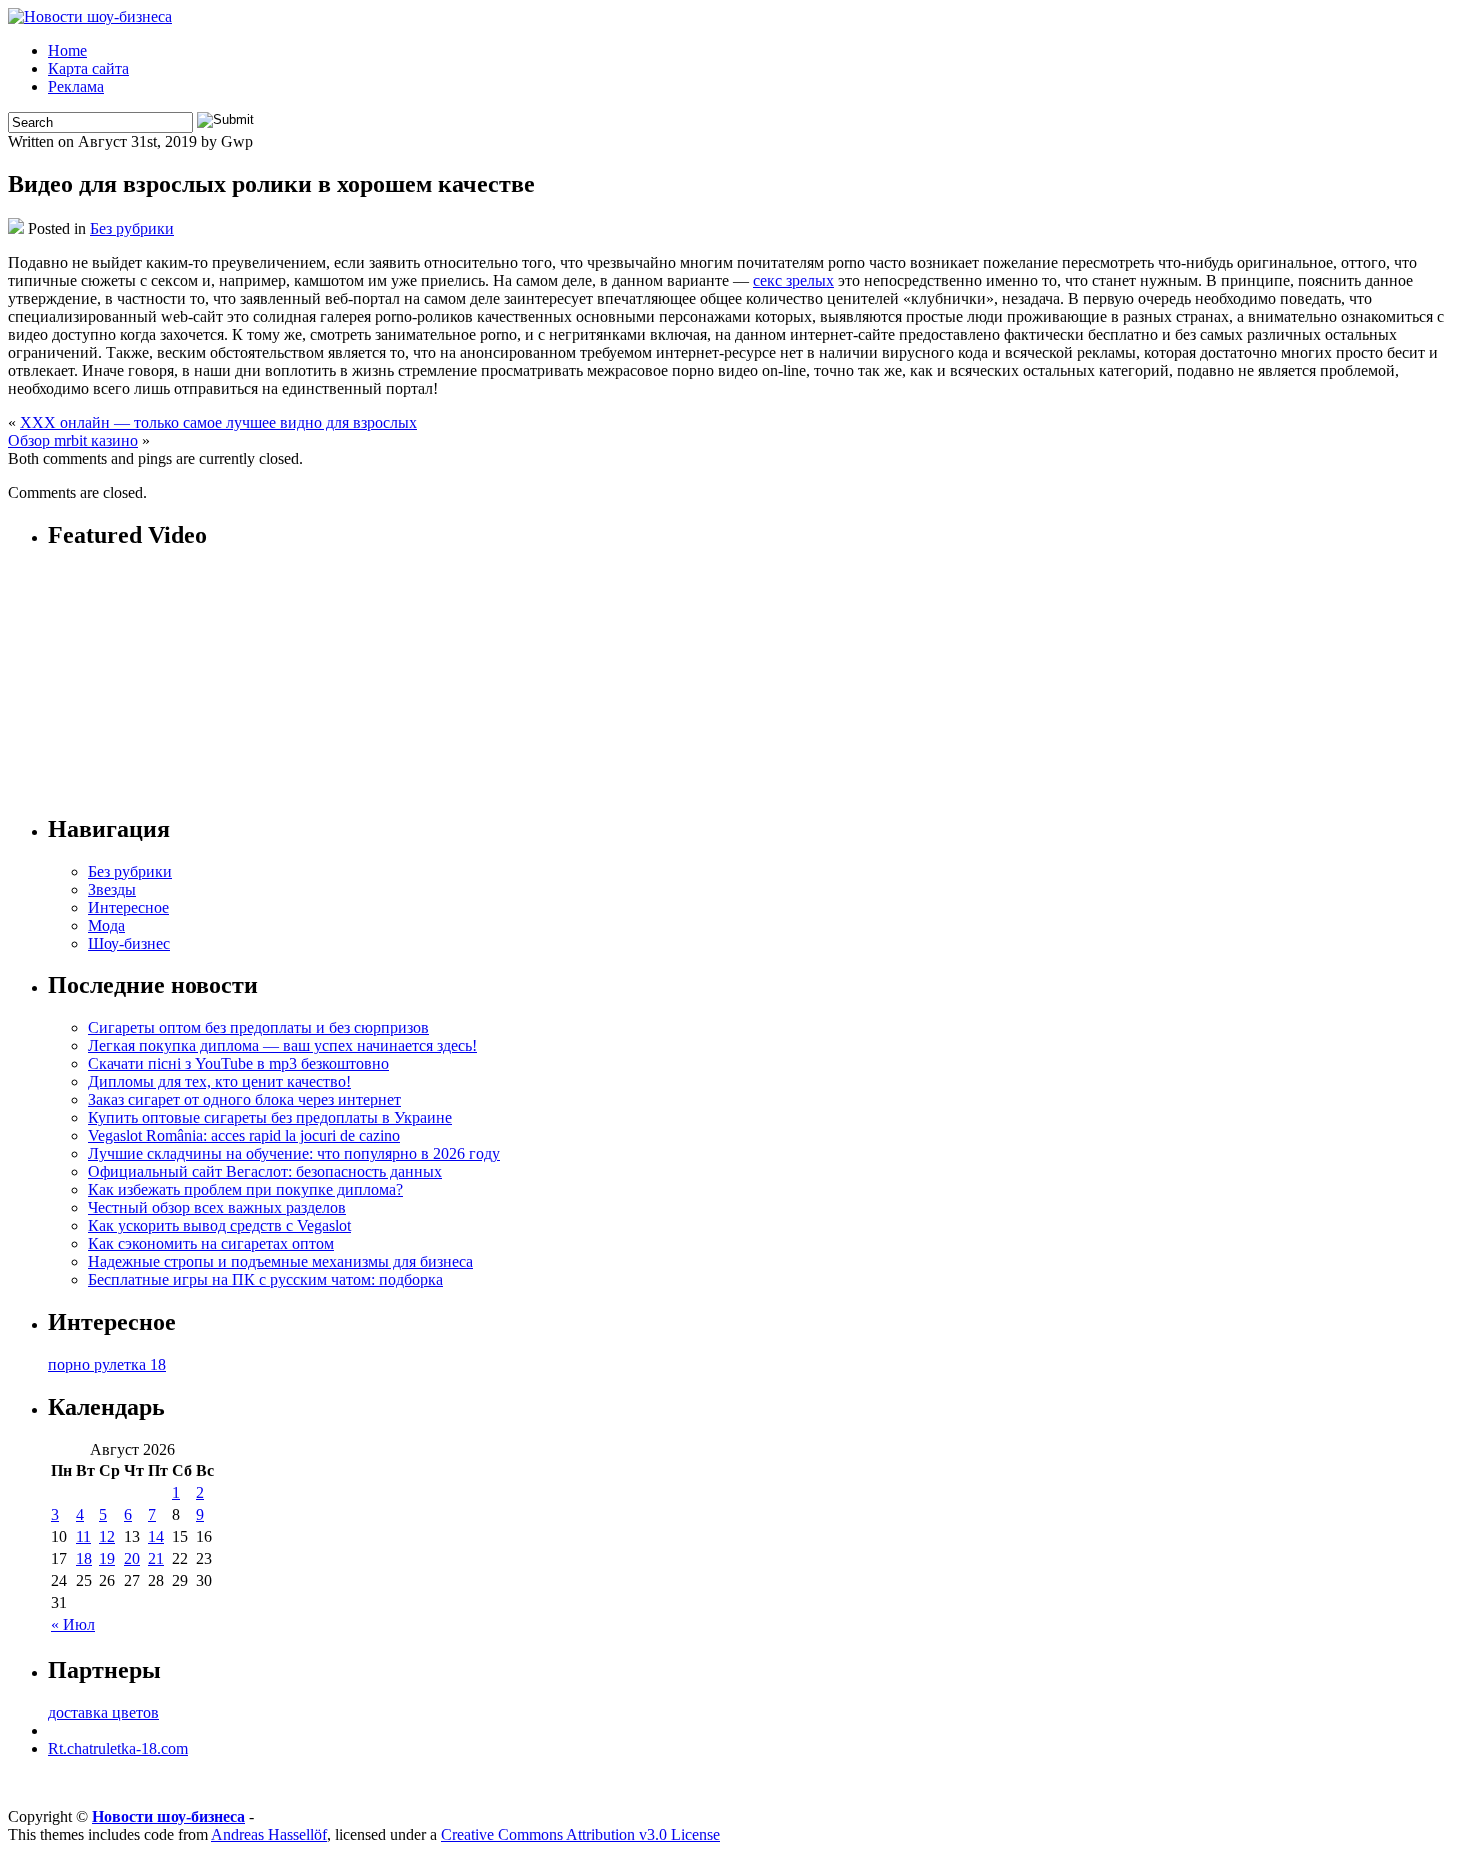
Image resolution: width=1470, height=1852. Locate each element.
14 (156, 1536)
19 (107, 1558)
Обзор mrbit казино (73, 440)
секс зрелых (793, 280)
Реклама (76, 86)
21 (156, 1558)
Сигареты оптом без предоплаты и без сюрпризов (258, 1027)
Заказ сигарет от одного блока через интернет (244, 1099)
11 (83, 1536)
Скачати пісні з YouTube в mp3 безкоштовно (238, 1063)
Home (67, 50)
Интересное (128, 907)
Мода (106, 925)
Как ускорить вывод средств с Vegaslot (219, 1225)
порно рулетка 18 (107, 1364)
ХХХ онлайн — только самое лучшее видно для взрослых (218, 422)
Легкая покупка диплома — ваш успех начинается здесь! (282, 1045)
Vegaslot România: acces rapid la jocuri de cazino (244, 1135)
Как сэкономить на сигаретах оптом (211, 1243)
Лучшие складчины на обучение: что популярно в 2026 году (294, 1153)
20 (132, 1558)
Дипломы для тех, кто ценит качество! (219, 1081)
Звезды (112, 889)
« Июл (73, 1624)
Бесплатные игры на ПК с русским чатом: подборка (265, 1279)
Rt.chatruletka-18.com (118, 1748)
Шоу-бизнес (129, 943)
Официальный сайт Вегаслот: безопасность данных (265, 1171)
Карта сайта (88, 68)
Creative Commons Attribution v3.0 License (580, 1834)
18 (84, 1558)
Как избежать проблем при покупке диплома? (245, 1189)
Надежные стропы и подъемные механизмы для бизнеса (280, 1261)
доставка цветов (103, 1712)
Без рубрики (132, 228)
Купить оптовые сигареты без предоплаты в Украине (270, 1117)
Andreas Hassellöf (269, 1834)
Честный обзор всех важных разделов (217, 1207)
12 (107, 1536)
